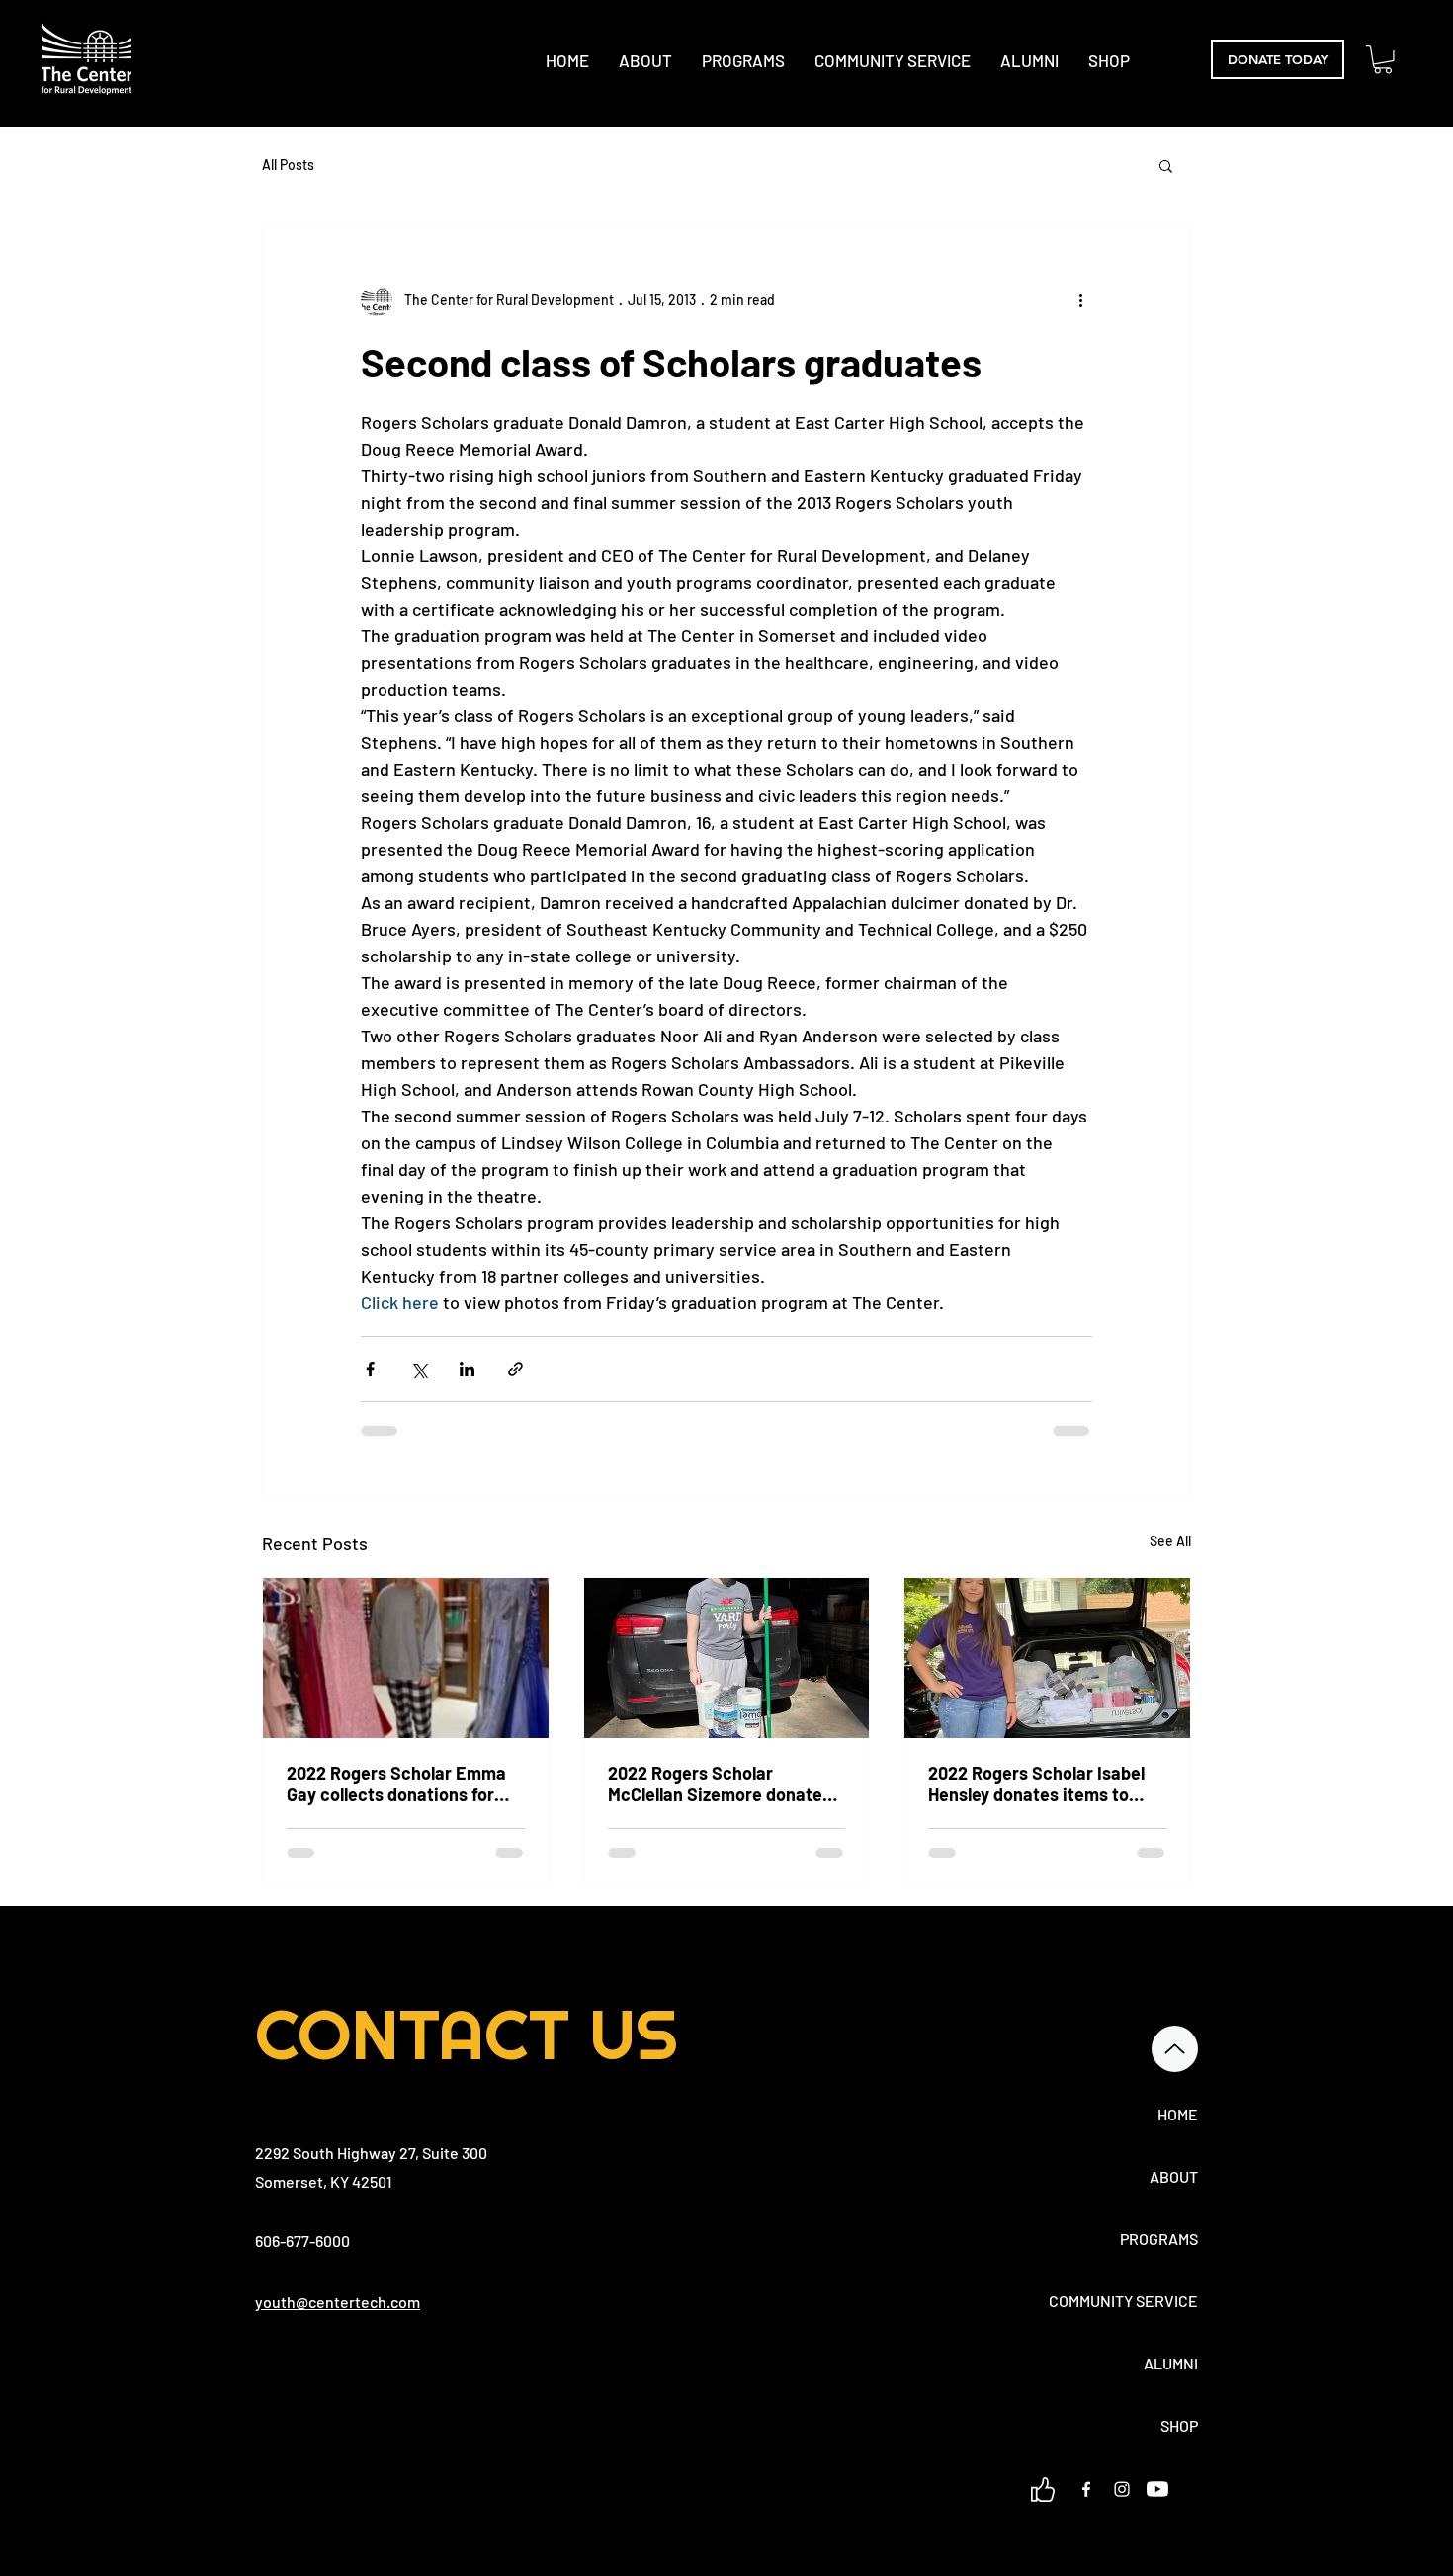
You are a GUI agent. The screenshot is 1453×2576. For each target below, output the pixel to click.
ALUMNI (1171, 2363)
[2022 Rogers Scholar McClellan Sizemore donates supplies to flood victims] (727, 1658)
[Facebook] (1086, 2489)
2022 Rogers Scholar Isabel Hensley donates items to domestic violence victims (1036, 1784)
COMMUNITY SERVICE (1128, 2301)
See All (1170, 1541)
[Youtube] (1157, 2489)
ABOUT (1174, 2176)
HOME (1178, 2114)
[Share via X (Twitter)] (419, 1369)
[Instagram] (1122, 2489)
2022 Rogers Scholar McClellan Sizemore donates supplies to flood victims (720, 1784)
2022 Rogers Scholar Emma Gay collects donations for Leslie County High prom (396, 1784)
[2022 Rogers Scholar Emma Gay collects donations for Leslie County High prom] (406, 1658)
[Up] (1175, 2049)
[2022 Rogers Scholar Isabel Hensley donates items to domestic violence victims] (1047, 1658)
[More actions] (1080, 300)
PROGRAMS (1159, 2239)
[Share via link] (515, 1369)
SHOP (1179, 2425)
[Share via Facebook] (370, 1369)
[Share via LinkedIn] (467, 1369)
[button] (1383, 60)
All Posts (288, 165)
